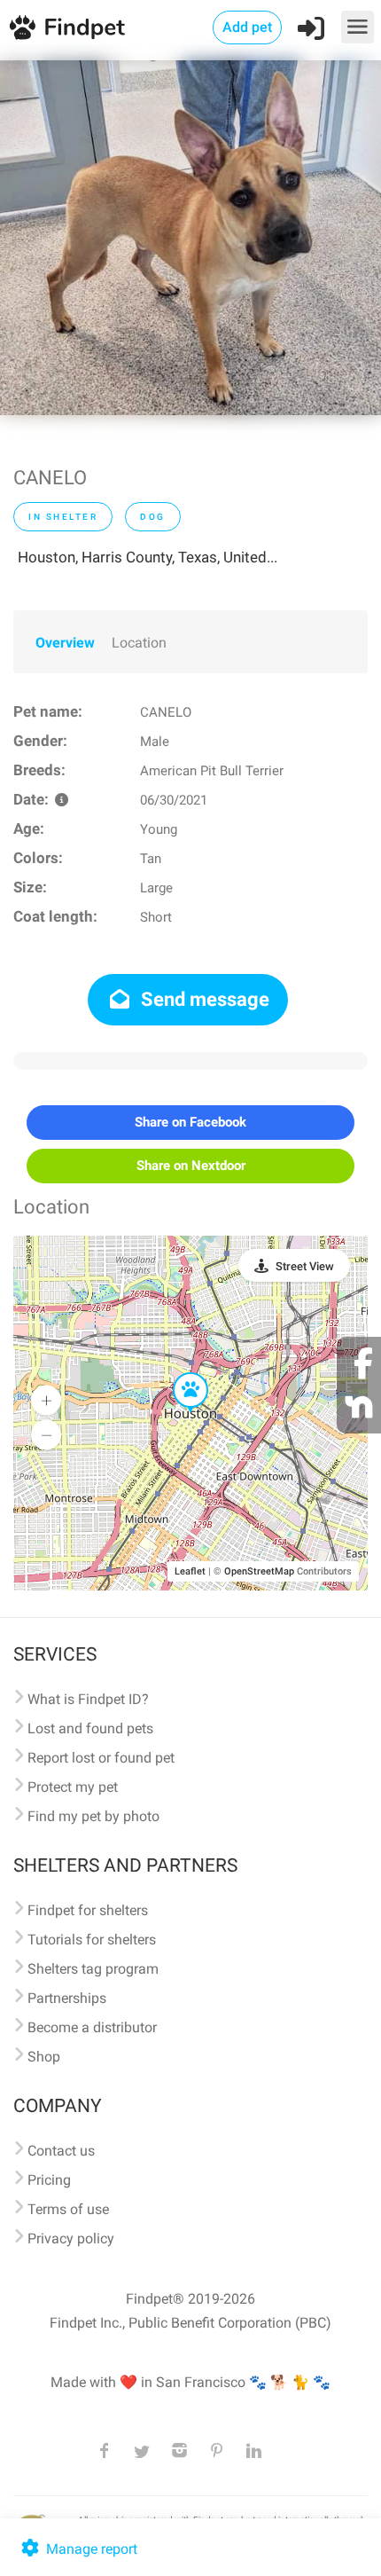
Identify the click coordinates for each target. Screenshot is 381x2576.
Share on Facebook (190, 1122)
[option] (190, 238)
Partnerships (67, 1998)
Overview (65, 643)
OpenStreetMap (259, 1571)
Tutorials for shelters (92, 1940)
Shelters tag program (93, 1969)
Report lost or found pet (101, 1758)
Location (139, 643)
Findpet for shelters (88, 1910)
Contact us (61, 2151)
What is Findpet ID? (88, 1699)
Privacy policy (71, 2238)
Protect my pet (73, 1787)
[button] (178, 1373)
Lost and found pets (90, 1728)
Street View (305, 1266)
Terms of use (68, 2209)
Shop (44, 2057)
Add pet (247, 27)
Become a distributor (92, 2027)
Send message (203, 999)
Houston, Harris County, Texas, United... (148, 557)
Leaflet (190, 1571)
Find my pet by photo (93, 1816)
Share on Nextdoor (191, 1166)
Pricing (49, 2180)
